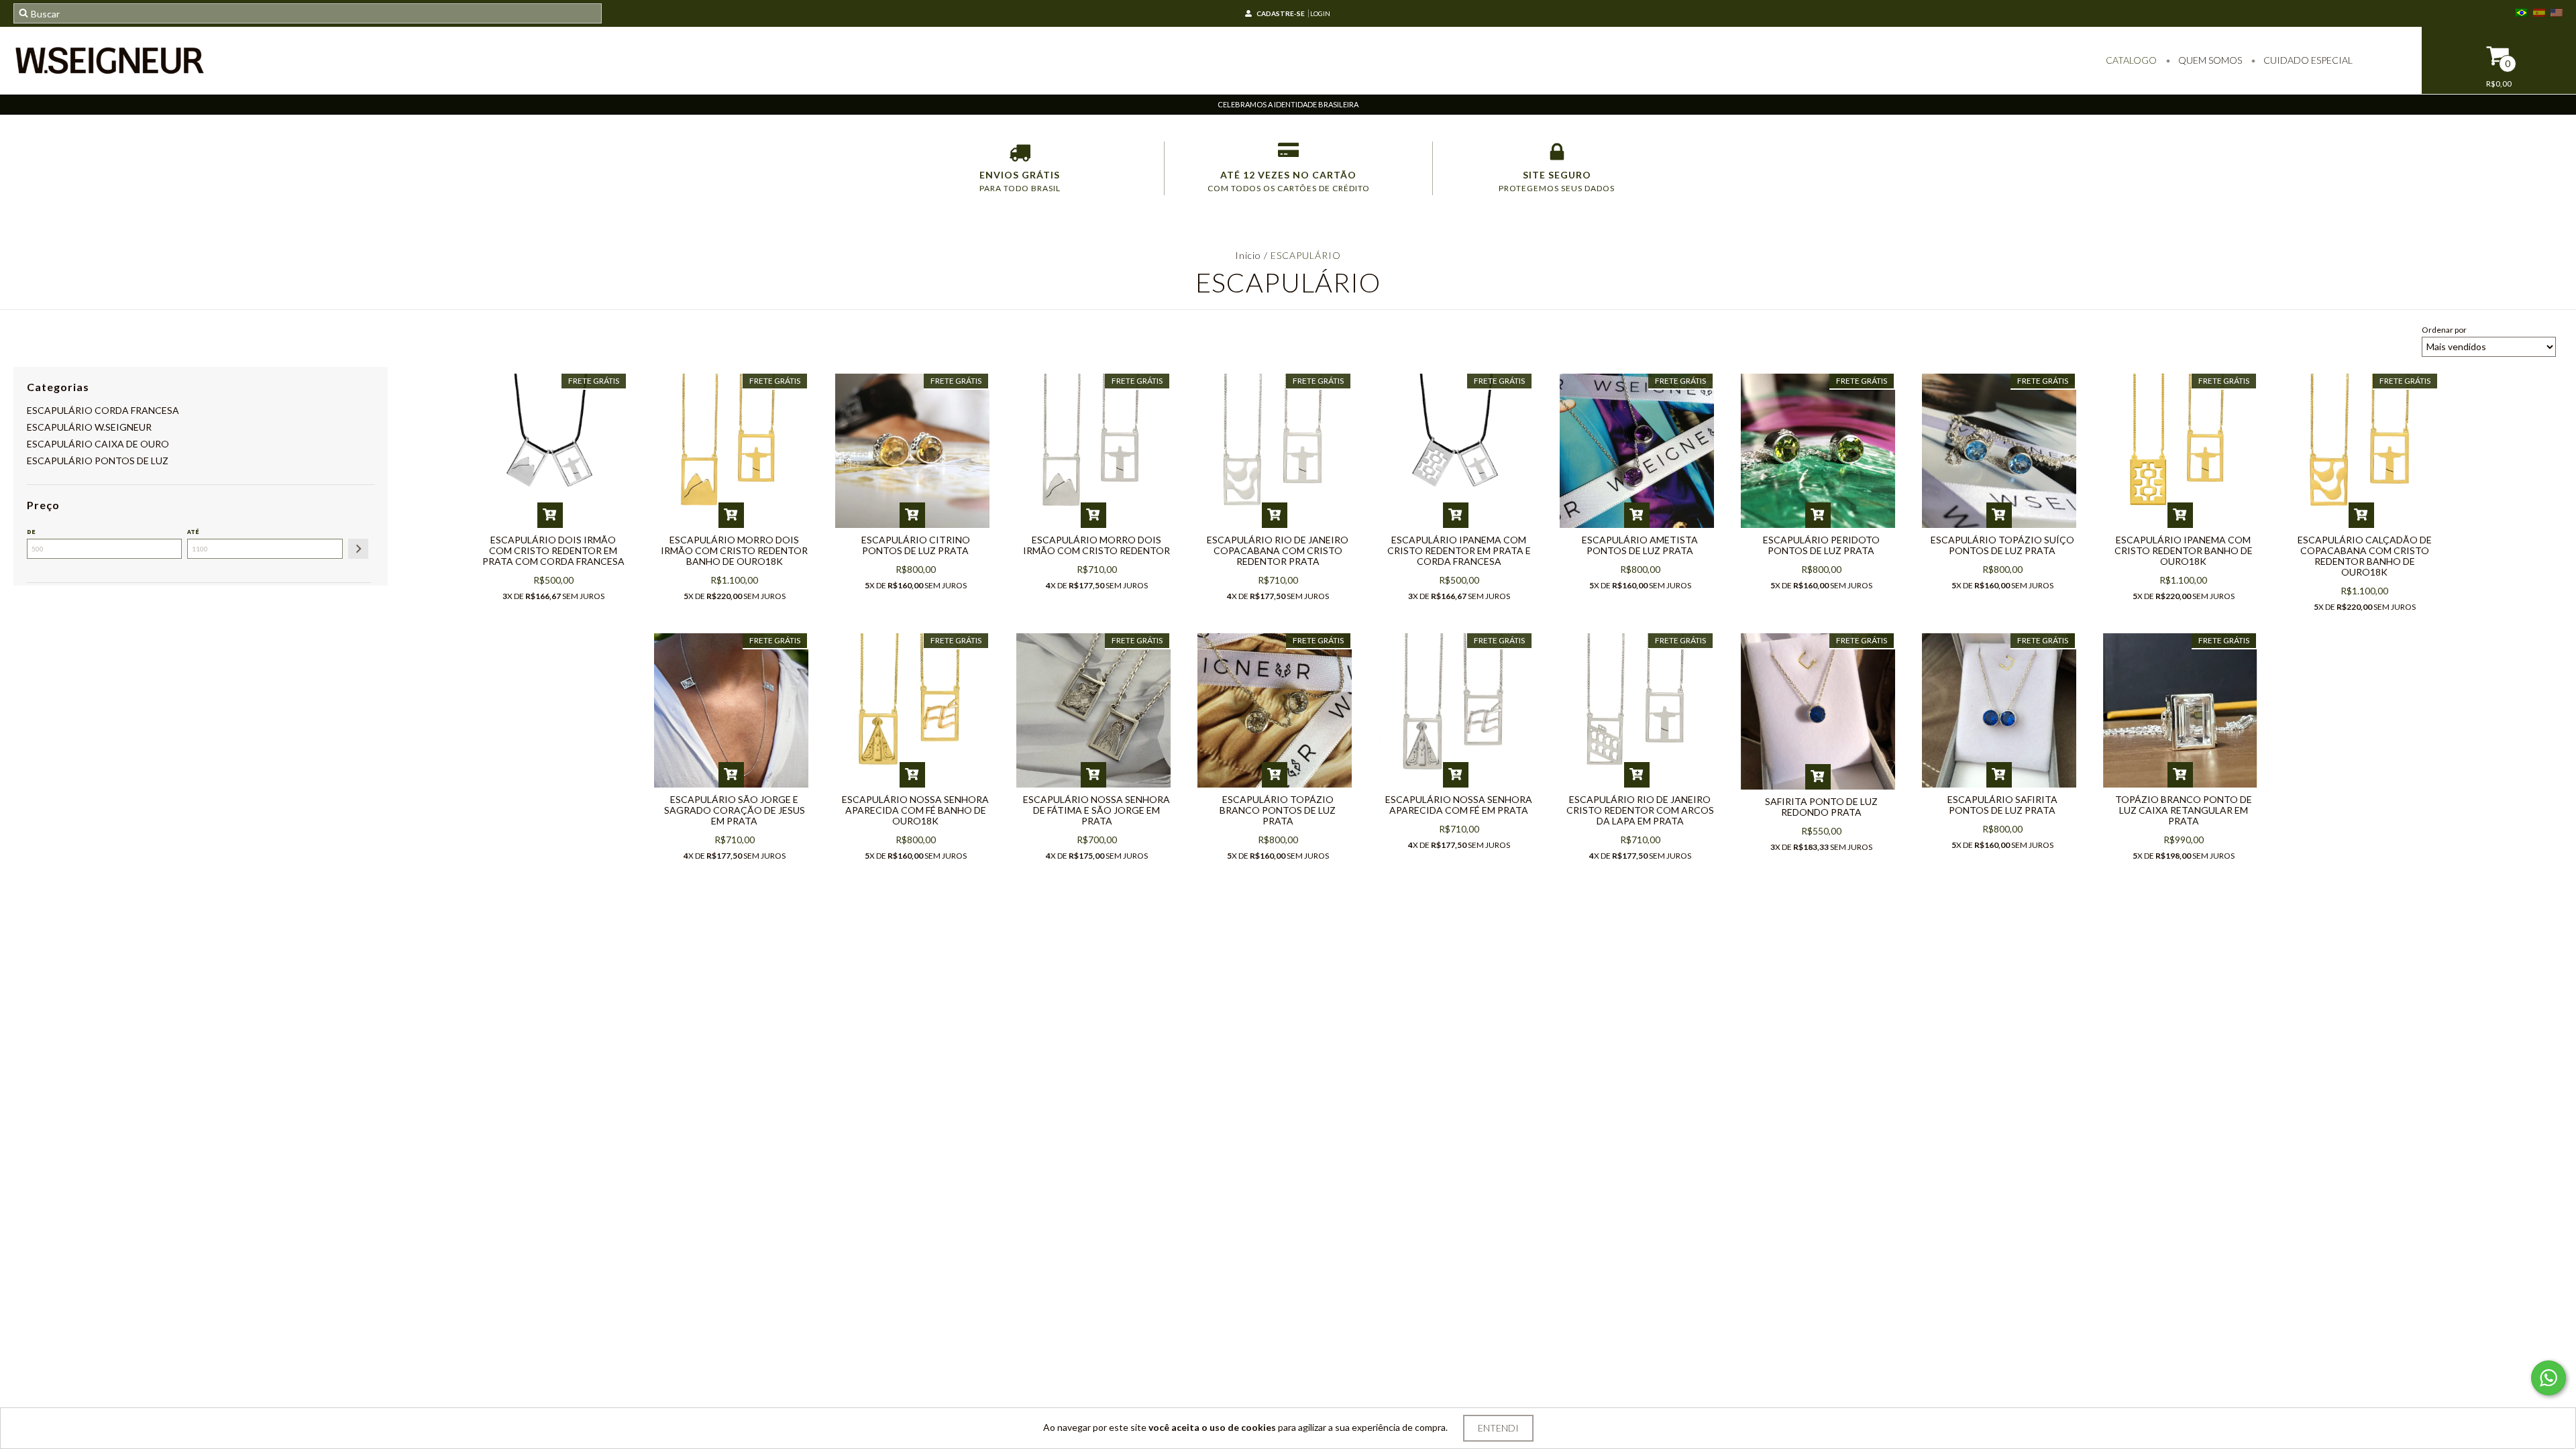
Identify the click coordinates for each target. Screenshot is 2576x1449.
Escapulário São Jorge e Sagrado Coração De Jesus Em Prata (735, 810)
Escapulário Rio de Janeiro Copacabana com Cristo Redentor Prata (1278, 550)
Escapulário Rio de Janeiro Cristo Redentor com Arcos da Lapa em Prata (1640, 810)
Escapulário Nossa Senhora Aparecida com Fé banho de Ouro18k (915, 810)
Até (193, 532)
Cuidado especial (2307, 60)
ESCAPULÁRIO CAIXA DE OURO (98, 444)
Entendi (1498, 1428)
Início (1248, 255)
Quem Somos (2209, 60)
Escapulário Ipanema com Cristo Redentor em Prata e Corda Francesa (1459, 550)
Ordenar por (2444, 330)
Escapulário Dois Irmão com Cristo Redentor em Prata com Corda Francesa (553, 550)
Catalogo (2131, 60)
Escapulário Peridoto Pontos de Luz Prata (1821, 545)
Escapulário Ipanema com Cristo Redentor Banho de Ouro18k (2184, 550)
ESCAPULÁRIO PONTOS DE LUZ (98, 461)
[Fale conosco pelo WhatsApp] (2548, 1378)
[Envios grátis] (1020, 155)
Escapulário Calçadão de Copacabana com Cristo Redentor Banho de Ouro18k (2365, 556)
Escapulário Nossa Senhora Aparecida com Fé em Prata (1459, 805)
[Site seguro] (1557, 155)
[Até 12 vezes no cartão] (1288, 155)
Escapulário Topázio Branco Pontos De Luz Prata (1278, 810)
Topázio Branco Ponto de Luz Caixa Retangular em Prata (2184, 810)
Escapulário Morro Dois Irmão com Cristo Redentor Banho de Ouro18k (734, 550)
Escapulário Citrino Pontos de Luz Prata (916, 545)
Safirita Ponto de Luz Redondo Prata (1821, 807)
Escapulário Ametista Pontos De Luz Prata (1640, 545)
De (31, 532)
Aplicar (358, 549)
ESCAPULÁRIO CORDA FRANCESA (103, 410)
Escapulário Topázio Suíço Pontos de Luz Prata (2002, 545)
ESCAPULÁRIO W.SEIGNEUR (89, 427)
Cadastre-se (1281, 13)
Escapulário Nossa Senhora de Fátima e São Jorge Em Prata (1096, 810)
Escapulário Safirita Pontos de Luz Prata (2002, 805)
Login (1320, 13)
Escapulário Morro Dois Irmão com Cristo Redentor (1096, 545)
